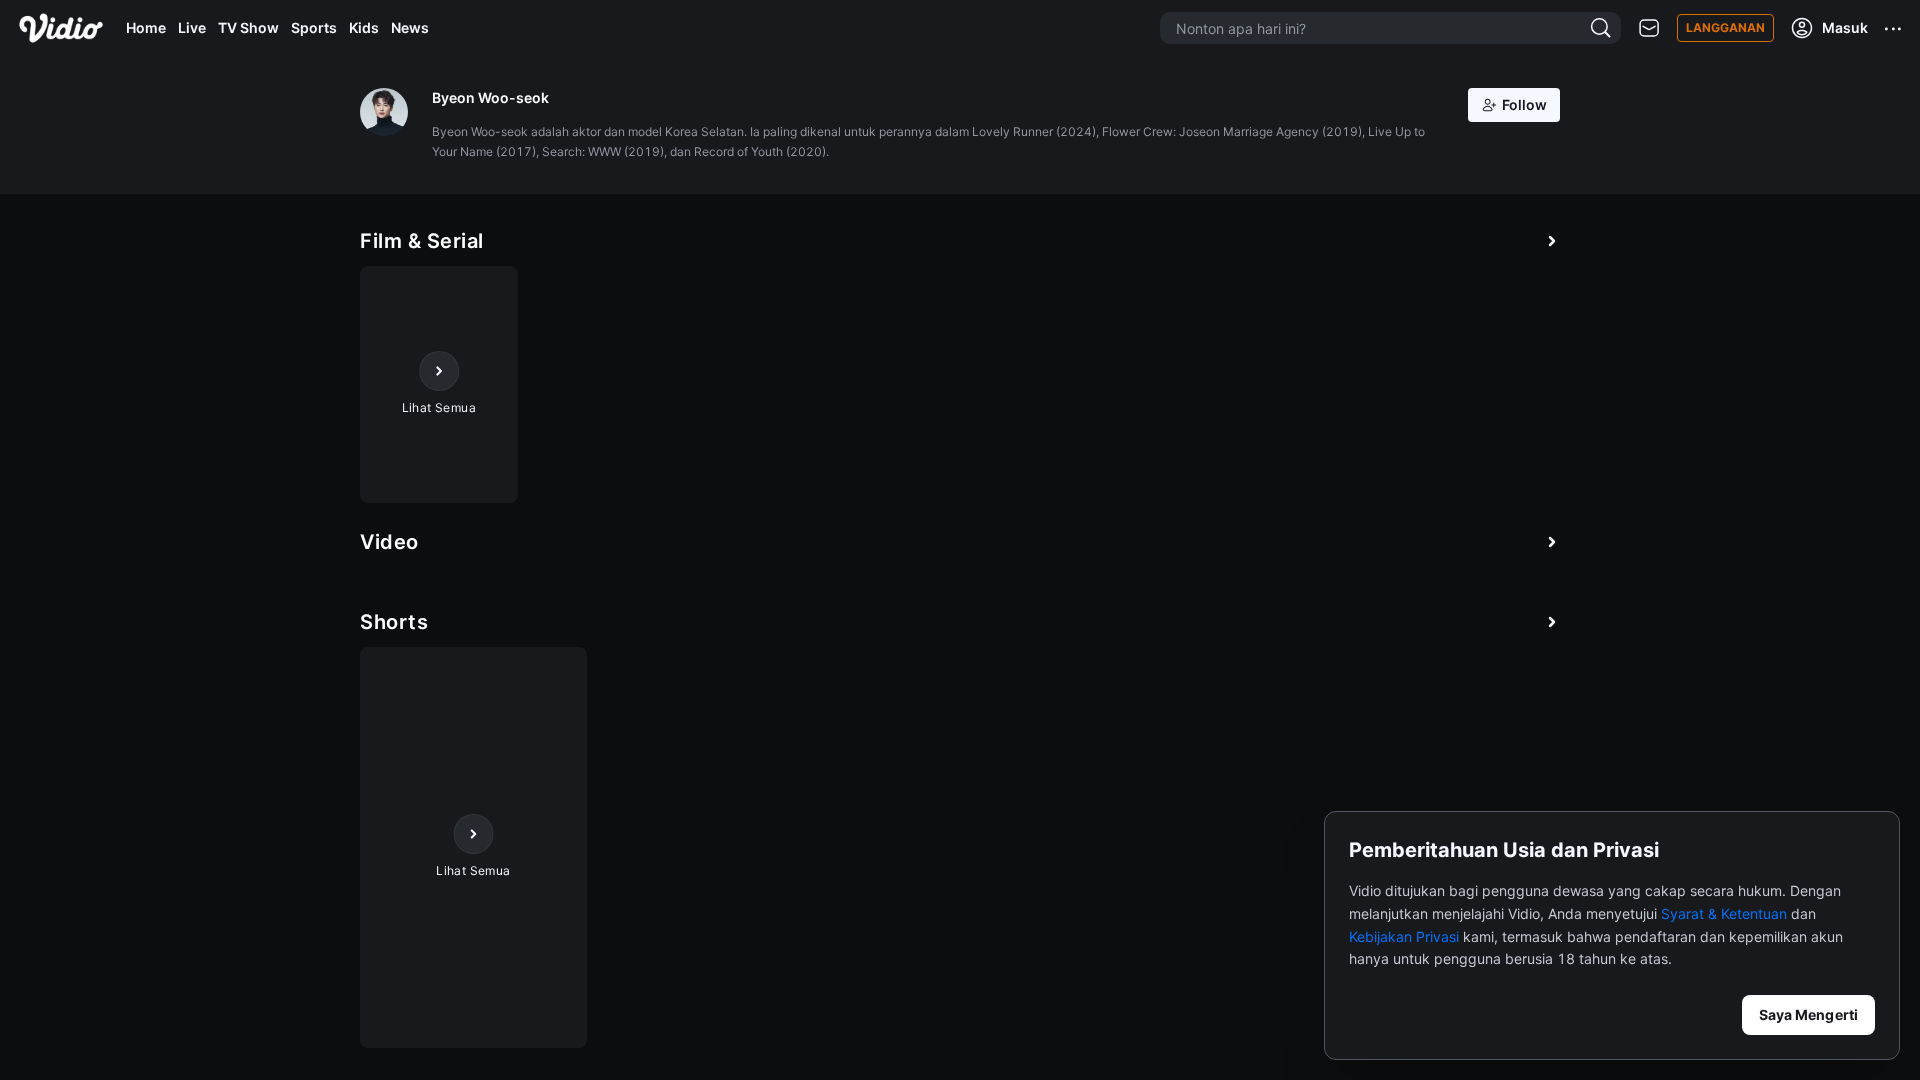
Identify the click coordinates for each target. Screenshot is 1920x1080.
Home (146, 27)
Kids (364, 27)
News (410, 27)
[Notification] (1649, 28)
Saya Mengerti (1808, 1014)
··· (1894, 28)
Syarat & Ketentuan (1724, 913)
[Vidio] (61, 28)
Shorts (394, 622)
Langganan (1725, 27)
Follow (1524, 104)
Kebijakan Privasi (1404, 936)
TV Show (248, 27)
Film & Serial (422, 241)
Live (192, 27)
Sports (314, 27)
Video (389, 542)
